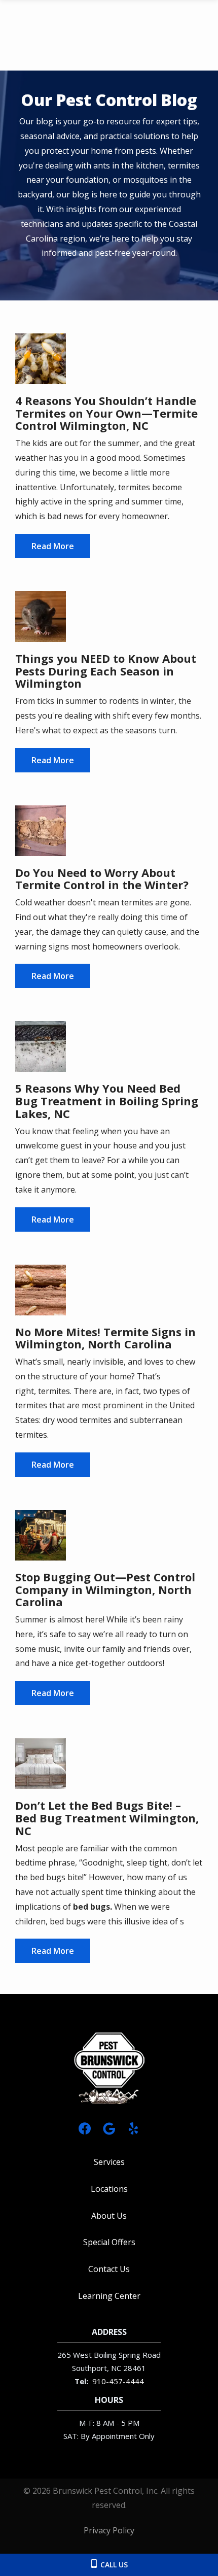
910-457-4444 (118, 2381)
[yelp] (133, 2128)
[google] (109, 2128)
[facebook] (85, 2128)
